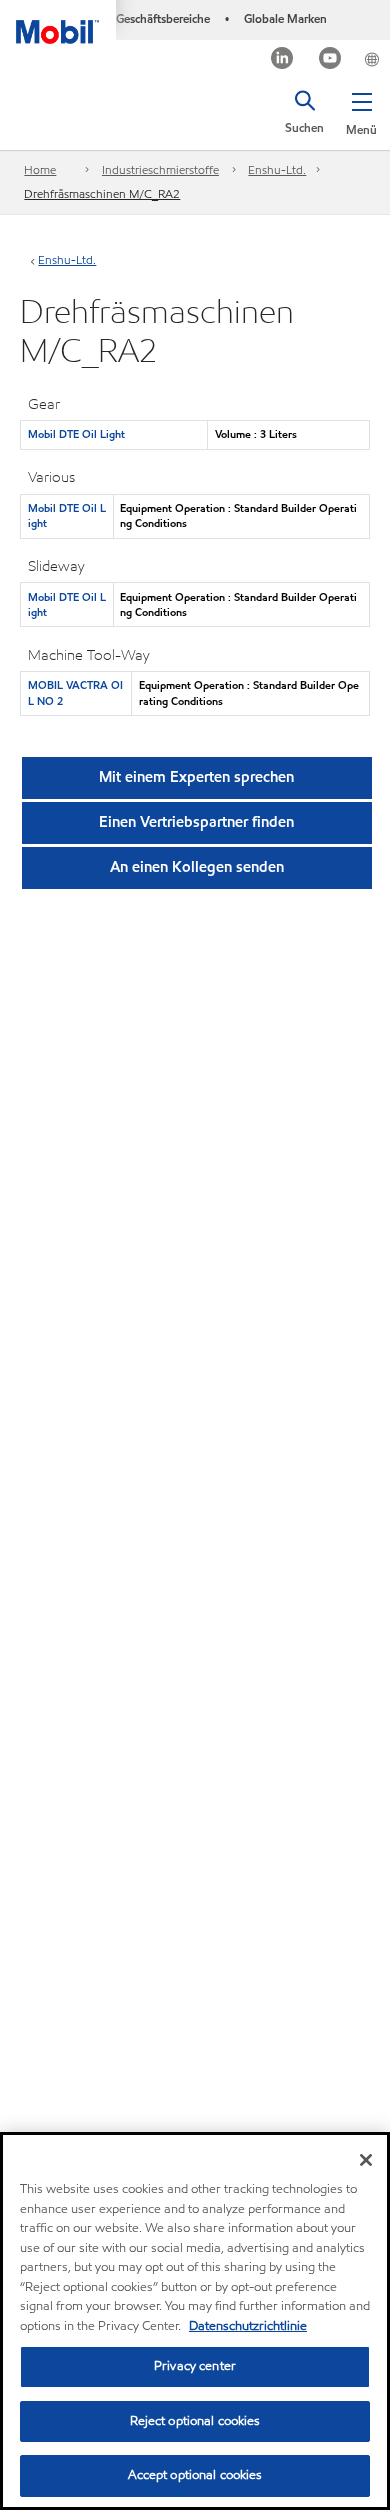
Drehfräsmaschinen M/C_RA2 (102, 193)
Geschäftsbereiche (163, 18)
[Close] (366, 2160)
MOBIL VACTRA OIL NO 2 (75, 692)
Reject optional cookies (195, 2421)
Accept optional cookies (195, 2475)
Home (40, 169)
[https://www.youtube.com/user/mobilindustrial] (330, 60)
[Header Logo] (58, 22)
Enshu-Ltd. (277, 169)
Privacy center (195, 2366)
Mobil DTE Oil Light (76, 434)
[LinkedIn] (282, 60)
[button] (361, 110)
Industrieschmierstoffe (160, 169)
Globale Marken (285, 18)
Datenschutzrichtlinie (248, 2326)
